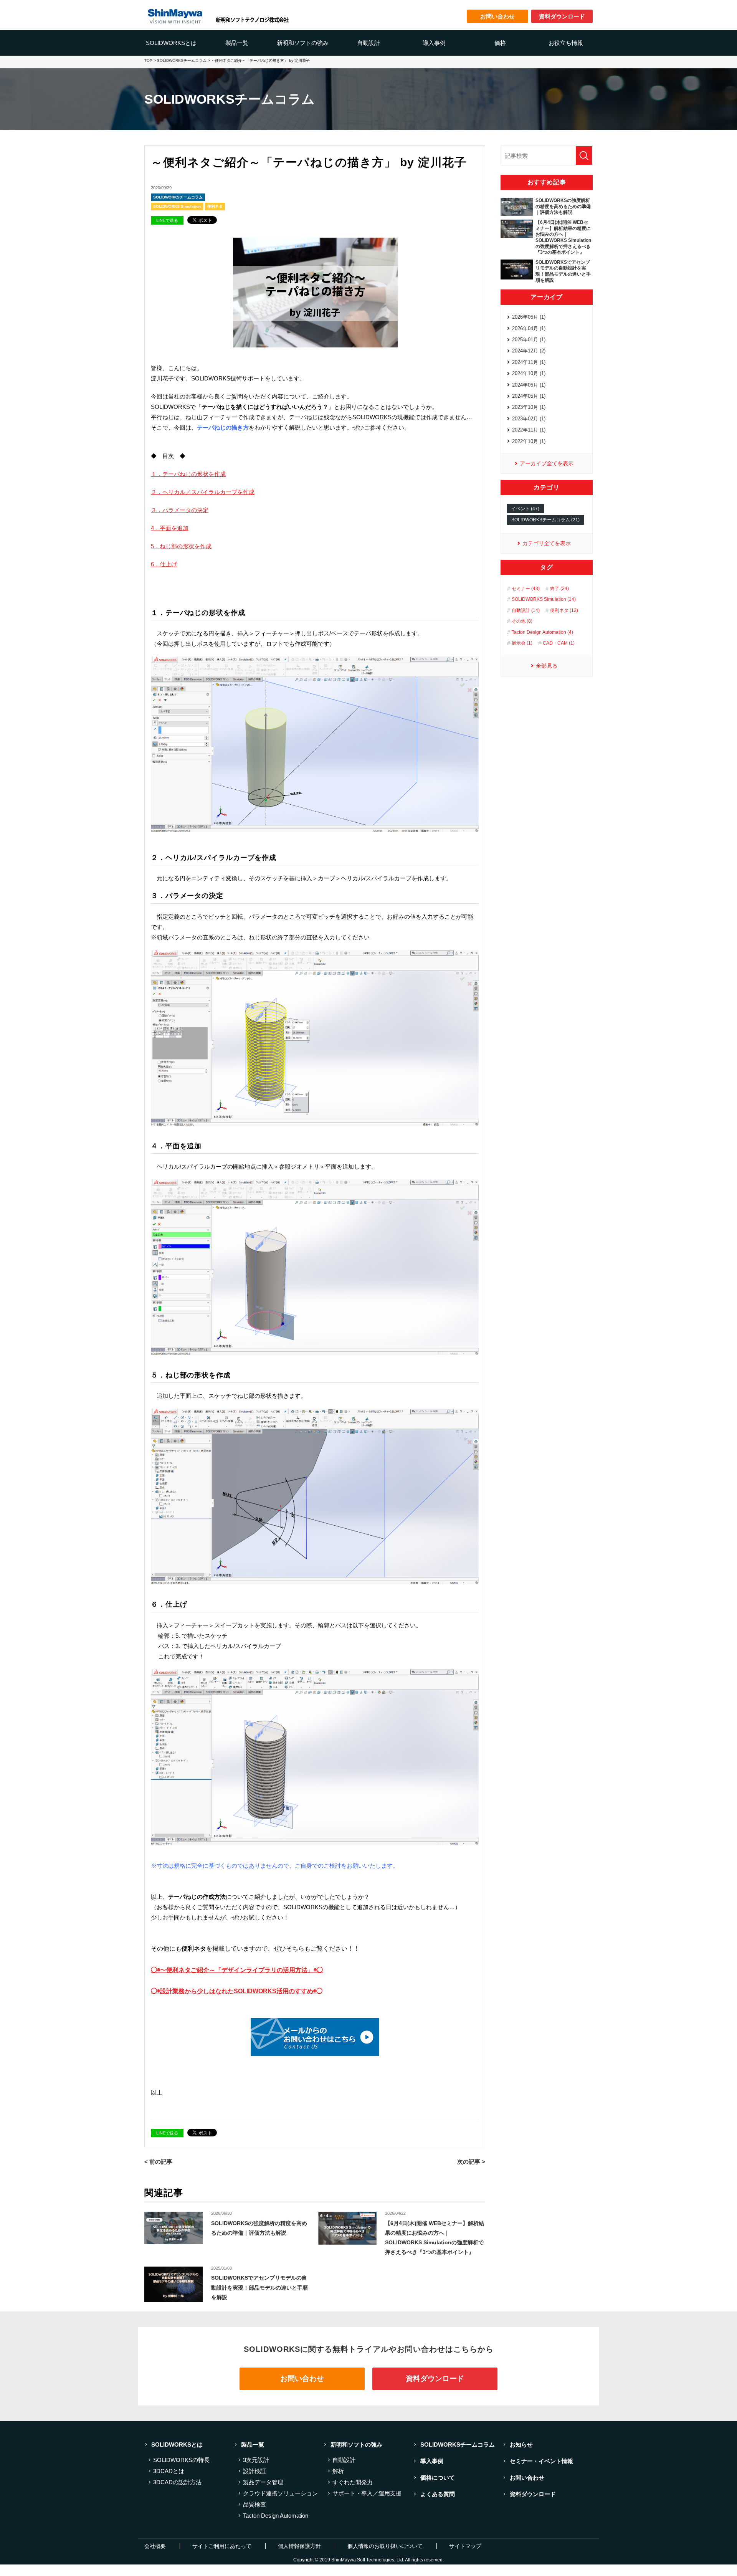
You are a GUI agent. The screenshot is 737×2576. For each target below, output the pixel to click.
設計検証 (254, 2471)
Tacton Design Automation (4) (542, 632)
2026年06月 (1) (529, 317)
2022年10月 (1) (529, 441)
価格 (500, 43)
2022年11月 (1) (529, 430)
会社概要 (155, 2546)
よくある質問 (438, 2494)
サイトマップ (465, 2546)
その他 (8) (522, 621)
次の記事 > (471, 2162)
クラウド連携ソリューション (280, 2493)
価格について (438, 2478)
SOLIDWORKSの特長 (181, 2460)
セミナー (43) (526, 589)
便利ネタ (215, 206)
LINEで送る (167, 220)
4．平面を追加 (170, 528)
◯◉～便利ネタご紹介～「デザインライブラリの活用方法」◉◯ (237, 1970)
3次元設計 (256, 2460)
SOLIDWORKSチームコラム (178, 197)
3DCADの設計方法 (177, 2482)
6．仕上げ (164, 564)
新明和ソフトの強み (303, 43)
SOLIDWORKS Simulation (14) (544, 599)
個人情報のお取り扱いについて (385, 2546)
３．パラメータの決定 (180, 510)
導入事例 (434, 43)
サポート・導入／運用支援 (367, 2493)
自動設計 (368, 43)
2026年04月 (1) (529, 328)
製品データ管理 (263, 2482)
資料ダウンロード (435, 2378)
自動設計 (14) (526, 610)
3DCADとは (169, 2471)
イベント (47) (525, 509)
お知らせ (521, 2445)
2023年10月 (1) (529, 407)
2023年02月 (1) (529, 419)
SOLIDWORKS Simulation (177, 206)
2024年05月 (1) (529, 396)
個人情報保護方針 (299, 2546)
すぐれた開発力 (353, 2482)
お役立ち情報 (566, 43)
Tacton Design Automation (276, 2516)
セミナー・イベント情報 (541, 2461)
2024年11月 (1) (529, 362)
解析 (338, 2471)
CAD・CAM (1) (559, 643)
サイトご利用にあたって (222, 2546)
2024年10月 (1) (529, 373)
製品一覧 (237, 43)
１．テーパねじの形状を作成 (188, 474)
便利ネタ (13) (564, 610)
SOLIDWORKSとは (171, 43)
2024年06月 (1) (529, 385)
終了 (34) (559, 589)
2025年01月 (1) (529, 340)
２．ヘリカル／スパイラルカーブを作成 (203, 492)
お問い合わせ (302, 2378)
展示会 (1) (522, 643)
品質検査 (254, 2504)
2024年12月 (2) (529, 351)
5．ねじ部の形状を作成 (181, 546)
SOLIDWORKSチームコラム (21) (545, 520)
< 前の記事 (158, 2162)
